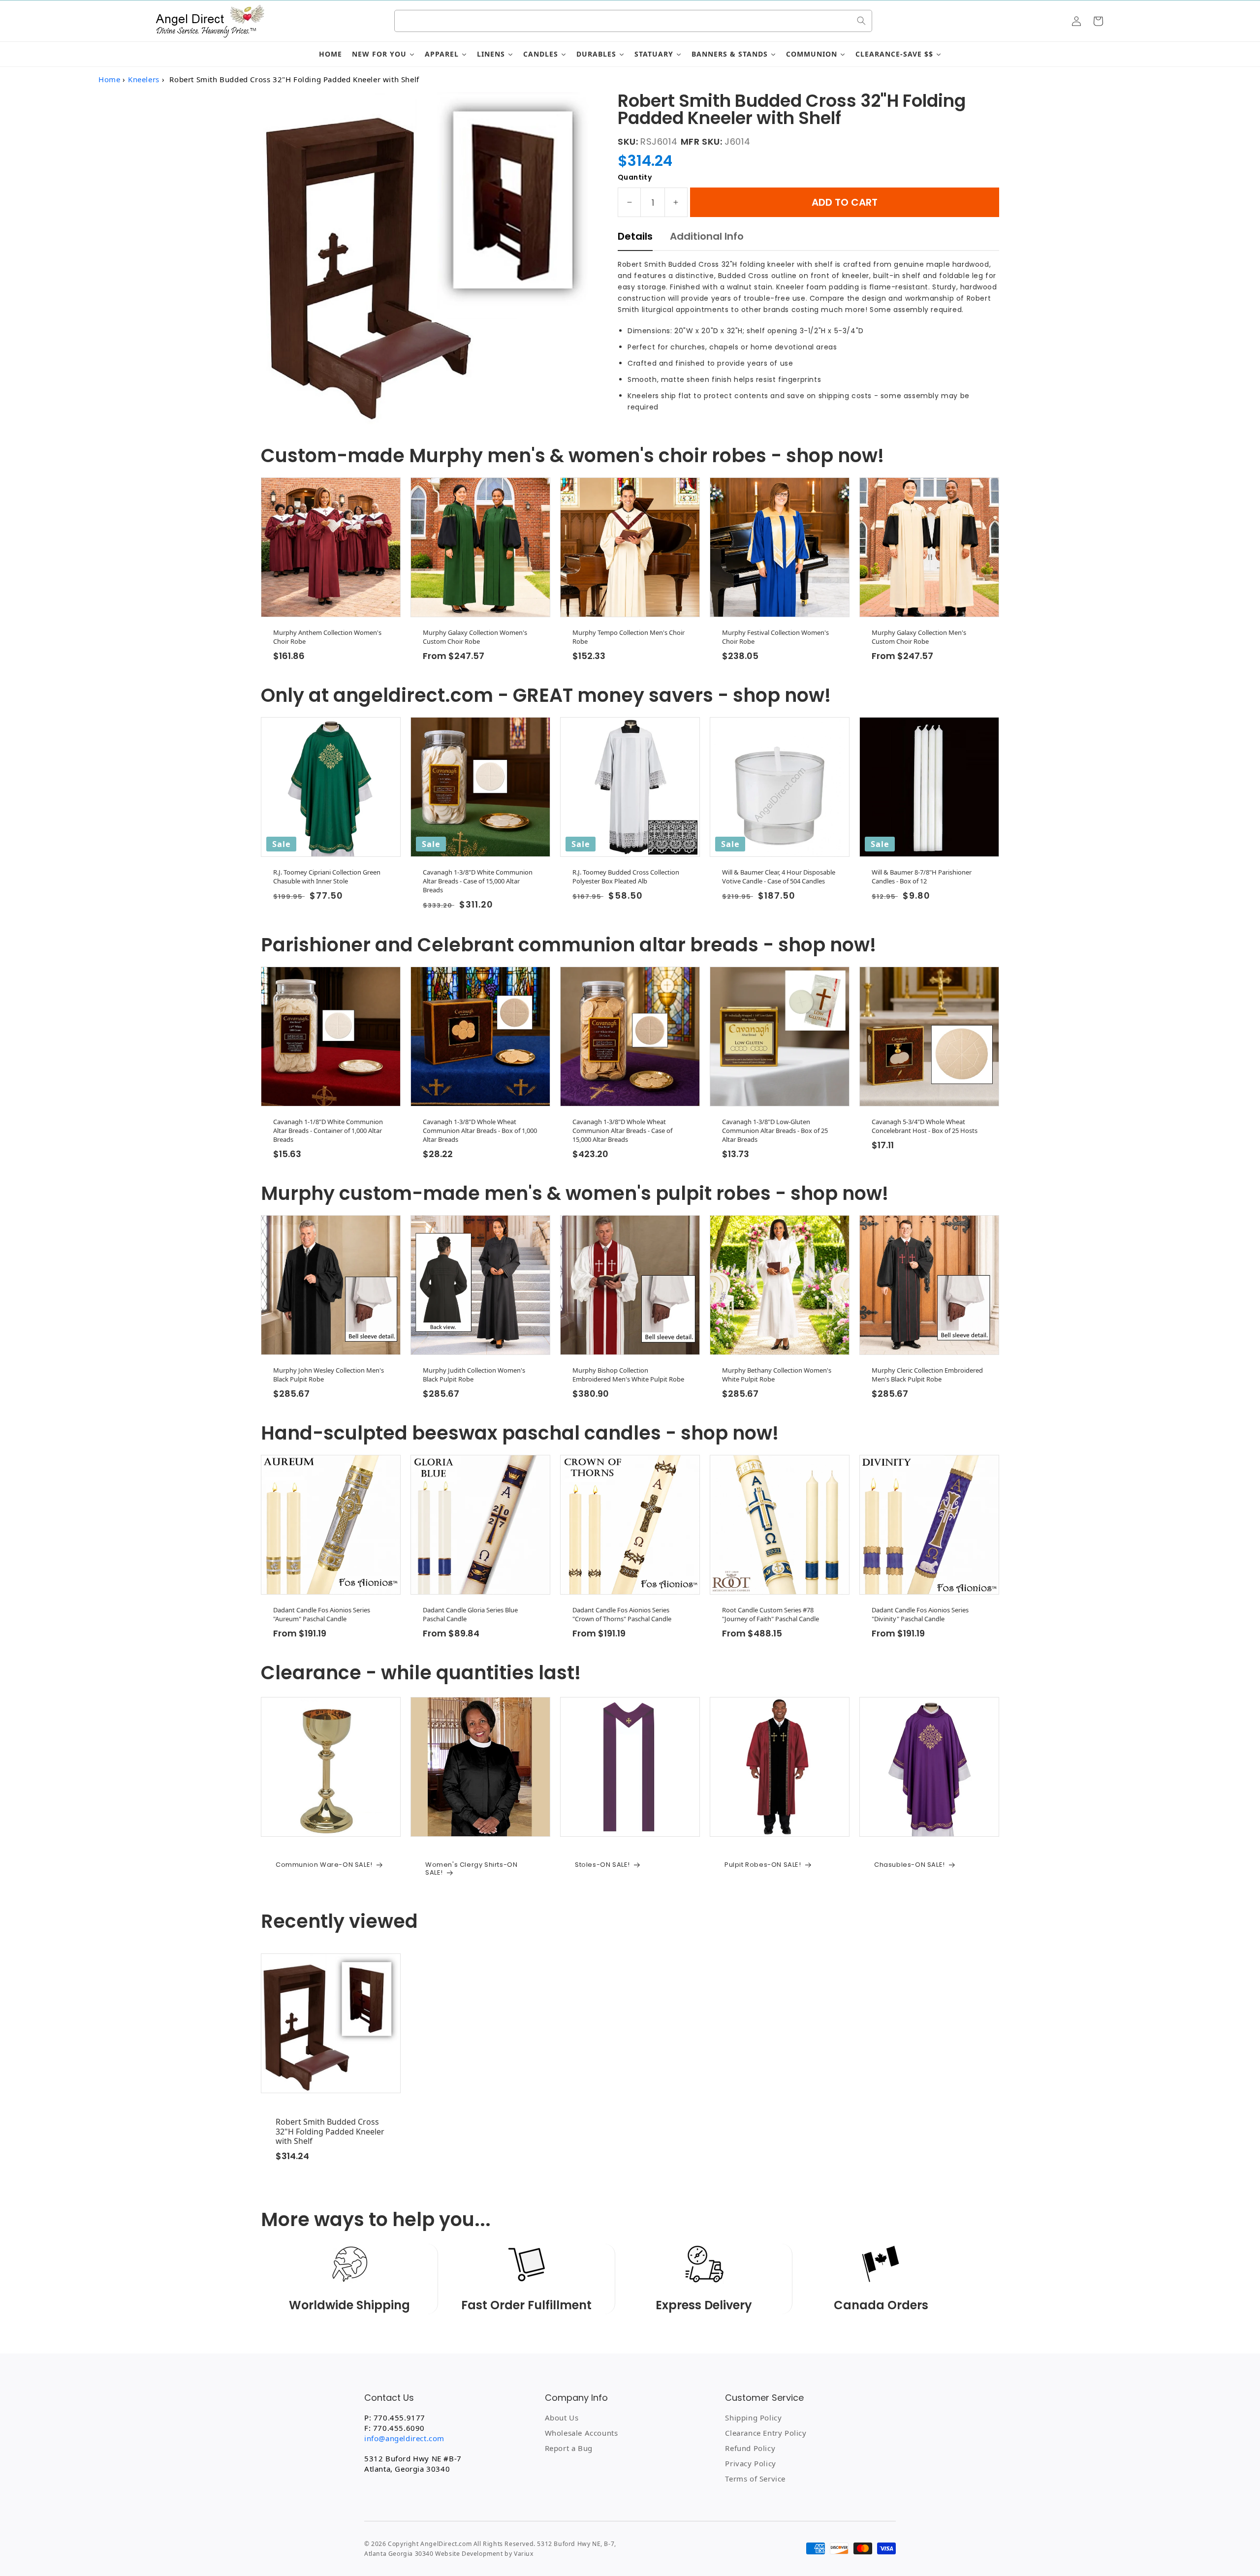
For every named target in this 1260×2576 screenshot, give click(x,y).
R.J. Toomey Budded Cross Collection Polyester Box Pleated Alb (626, 877)
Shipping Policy (753, 2418)
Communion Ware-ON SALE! (324, 1865)
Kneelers (144, 79)
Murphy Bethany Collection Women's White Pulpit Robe (777, 1375)
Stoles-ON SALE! (602, 1865)
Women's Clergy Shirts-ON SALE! (471, 1869)
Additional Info (707, 236)
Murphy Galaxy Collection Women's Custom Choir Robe (475, 637)
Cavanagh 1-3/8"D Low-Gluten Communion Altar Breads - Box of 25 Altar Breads (775, 1131)
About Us (562, 2418)
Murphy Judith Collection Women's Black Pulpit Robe (474, 1375)
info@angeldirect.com (404, 2438)
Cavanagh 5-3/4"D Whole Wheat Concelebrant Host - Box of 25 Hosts (925, 1126)
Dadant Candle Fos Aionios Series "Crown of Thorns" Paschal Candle (622, 1614)
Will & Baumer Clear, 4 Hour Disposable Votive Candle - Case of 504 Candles (779, 877)
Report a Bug (569, 2448)
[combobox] (633, 21)
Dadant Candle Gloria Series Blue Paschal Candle (470, 1614)
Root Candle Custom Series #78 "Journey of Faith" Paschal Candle (771, 1614)
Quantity (635, 177)
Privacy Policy (750, 2463)
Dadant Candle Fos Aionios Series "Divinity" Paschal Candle (920, 1614)
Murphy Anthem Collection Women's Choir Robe (327, 637)
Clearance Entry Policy (766, 2433)
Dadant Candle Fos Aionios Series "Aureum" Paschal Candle (322, 1614)
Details (635, 236)
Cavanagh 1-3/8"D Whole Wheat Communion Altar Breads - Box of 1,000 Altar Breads (480, 1131)
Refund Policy (750, 2448)
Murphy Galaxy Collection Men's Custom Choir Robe (919, 637)
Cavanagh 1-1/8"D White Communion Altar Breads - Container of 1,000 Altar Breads (328, 1131)
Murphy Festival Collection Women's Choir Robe (775, 637)
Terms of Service (755, 2479)
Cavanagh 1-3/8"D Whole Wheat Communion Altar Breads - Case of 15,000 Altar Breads (622, 1131)
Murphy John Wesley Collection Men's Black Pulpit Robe (329, 1375)
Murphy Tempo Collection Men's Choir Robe (629, 637)
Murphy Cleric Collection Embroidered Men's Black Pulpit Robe (927, 1375)
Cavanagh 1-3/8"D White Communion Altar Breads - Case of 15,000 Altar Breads (478, 881)
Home (109, 79)
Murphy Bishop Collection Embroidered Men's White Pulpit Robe (628, 1375)
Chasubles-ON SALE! (910, 1865)
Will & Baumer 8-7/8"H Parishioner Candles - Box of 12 (922, 877)
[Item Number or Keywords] (861, 21)
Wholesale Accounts (582, 2433)
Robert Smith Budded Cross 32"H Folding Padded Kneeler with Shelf (330, 2132)
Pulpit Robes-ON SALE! (763, 1865)
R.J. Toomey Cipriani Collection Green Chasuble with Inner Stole (327, 877)
